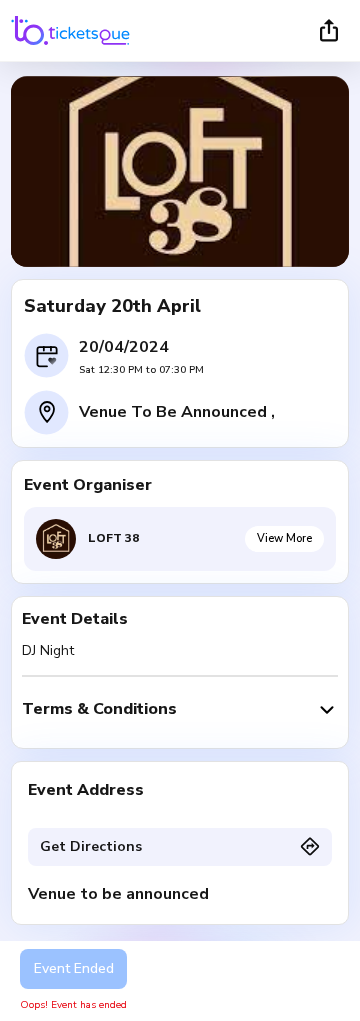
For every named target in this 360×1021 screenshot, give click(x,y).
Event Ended (74, 968)
